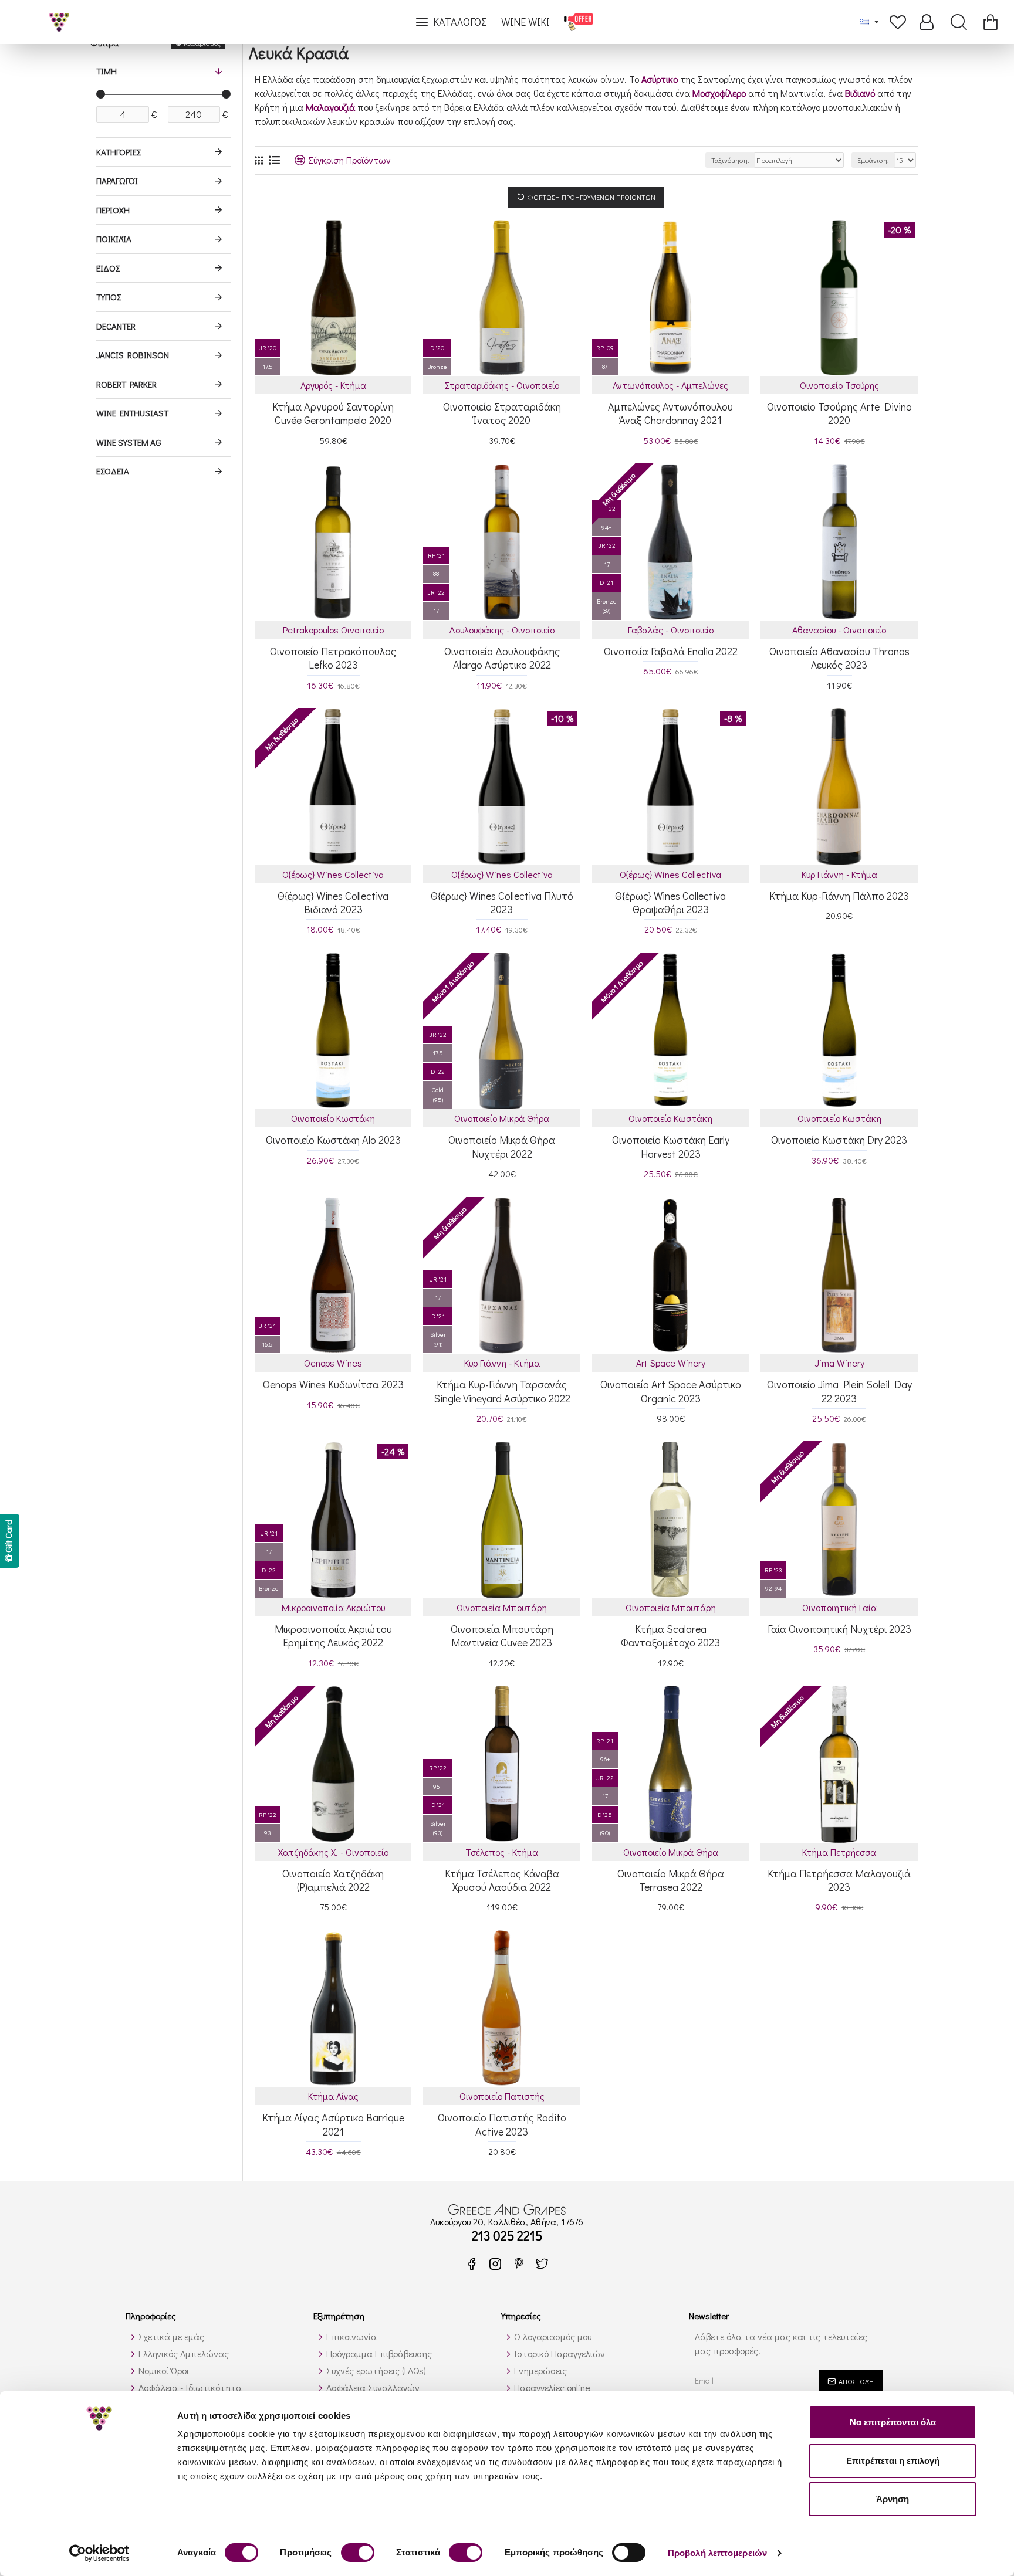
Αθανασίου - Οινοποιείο (839, 630)
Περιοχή (113, 210)
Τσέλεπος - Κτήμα (502, 1852)
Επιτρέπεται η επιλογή (893, 2461)
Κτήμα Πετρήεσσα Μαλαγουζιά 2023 (839, 1880)
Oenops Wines (333, 1363)
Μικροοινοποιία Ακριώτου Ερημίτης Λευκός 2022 (333, 1636)
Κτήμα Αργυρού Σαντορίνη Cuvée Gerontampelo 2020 (333, 413)
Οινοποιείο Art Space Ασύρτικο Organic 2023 (671, 1391)
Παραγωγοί (117, 181)
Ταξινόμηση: (730, 160)
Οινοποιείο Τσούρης (839, 385)
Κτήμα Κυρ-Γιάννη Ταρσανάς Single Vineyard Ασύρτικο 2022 (502, 1391)
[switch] (358, 2553)
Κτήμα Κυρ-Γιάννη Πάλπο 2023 (839, 896)
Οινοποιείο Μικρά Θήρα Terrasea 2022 (671, 1880)
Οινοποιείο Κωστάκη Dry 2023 (839, 1140)
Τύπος (109, 297)
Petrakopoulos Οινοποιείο (333, 630)
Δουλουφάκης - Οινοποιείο (502, 630)
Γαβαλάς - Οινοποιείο (671, 630)
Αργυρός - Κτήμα (333, 385)
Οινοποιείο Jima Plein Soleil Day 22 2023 (839, 1391)
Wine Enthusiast (132, 413)
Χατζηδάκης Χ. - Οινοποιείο (333, 1852)
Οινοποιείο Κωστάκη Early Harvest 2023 (671, 1147)
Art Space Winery (671, 1363)
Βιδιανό (860, 93)
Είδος (108, 268)
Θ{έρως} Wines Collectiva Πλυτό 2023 (502, 903)
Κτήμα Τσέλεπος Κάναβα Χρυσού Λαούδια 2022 (502, 1880)
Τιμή (107, 71)
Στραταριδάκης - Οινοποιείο (502, 385)
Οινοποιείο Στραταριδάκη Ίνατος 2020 (502, 413)
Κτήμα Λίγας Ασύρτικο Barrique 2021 (333, 2124)
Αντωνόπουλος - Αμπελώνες (670, 385)
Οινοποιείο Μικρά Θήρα (502, 1118)
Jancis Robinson (133, 355)
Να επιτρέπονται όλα (893, 2422)
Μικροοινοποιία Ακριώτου (333, 1607)
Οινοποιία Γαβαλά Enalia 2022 (671, 651)
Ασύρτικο (660, 79)
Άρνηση (893, 2499)
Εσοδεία (113, 471)
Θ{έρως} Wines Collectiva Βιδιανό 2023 (333, 903)
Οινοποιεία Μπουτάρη (502, 1607)
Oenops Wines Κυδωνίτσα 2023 (333, 1384)
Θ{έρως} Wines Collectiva (333, 874)
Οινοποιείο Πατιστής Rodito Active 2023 (502, 2124)
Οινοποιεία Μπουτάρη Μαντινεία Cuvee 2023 (502, 1636)
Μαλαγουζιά (330, 107)
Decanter (116, 326)
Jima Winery (839, 1363)
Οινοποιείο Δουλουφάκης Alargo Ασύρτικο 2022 (502, 658)
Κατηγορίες (119, 152)
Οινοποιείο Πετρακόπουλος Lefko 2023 (333, 658)
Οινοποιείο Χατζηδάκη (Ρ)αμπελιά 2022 (333, 1880)
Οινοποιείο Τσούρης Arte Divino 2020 (839, 413)
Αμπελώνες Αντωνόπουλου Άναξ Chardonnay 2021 (670, 413)
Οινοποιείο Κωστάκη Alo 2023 (333, 1140)
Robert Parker (126, 384)
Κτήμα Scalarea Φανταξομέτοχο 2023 (670, 1636)
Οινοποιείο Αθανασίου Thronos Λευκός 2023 (839, 658)
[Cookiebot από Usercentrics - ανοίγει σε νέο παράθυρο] (99, 2553)
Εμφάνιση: (873, 160)
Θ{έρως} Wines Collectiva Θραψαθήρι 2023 (670, 903)
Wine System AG (129, 442)
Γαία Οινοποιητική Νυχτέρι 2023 (839, 1629)
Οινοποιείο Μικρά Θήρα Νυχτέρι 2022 (502, 1147)
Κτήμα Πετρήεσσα (839, 1852)
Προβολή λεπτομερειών (717, 2553)
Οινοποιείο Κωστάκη (333, 1118)
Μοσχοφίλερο (719, 93)
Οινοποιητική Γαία (839, 1607)
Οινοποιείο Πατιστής (502, 2096)
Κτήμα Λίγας (333, 2096)
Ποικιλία (114, 239)
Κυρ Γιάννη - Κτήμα (839, 874)
